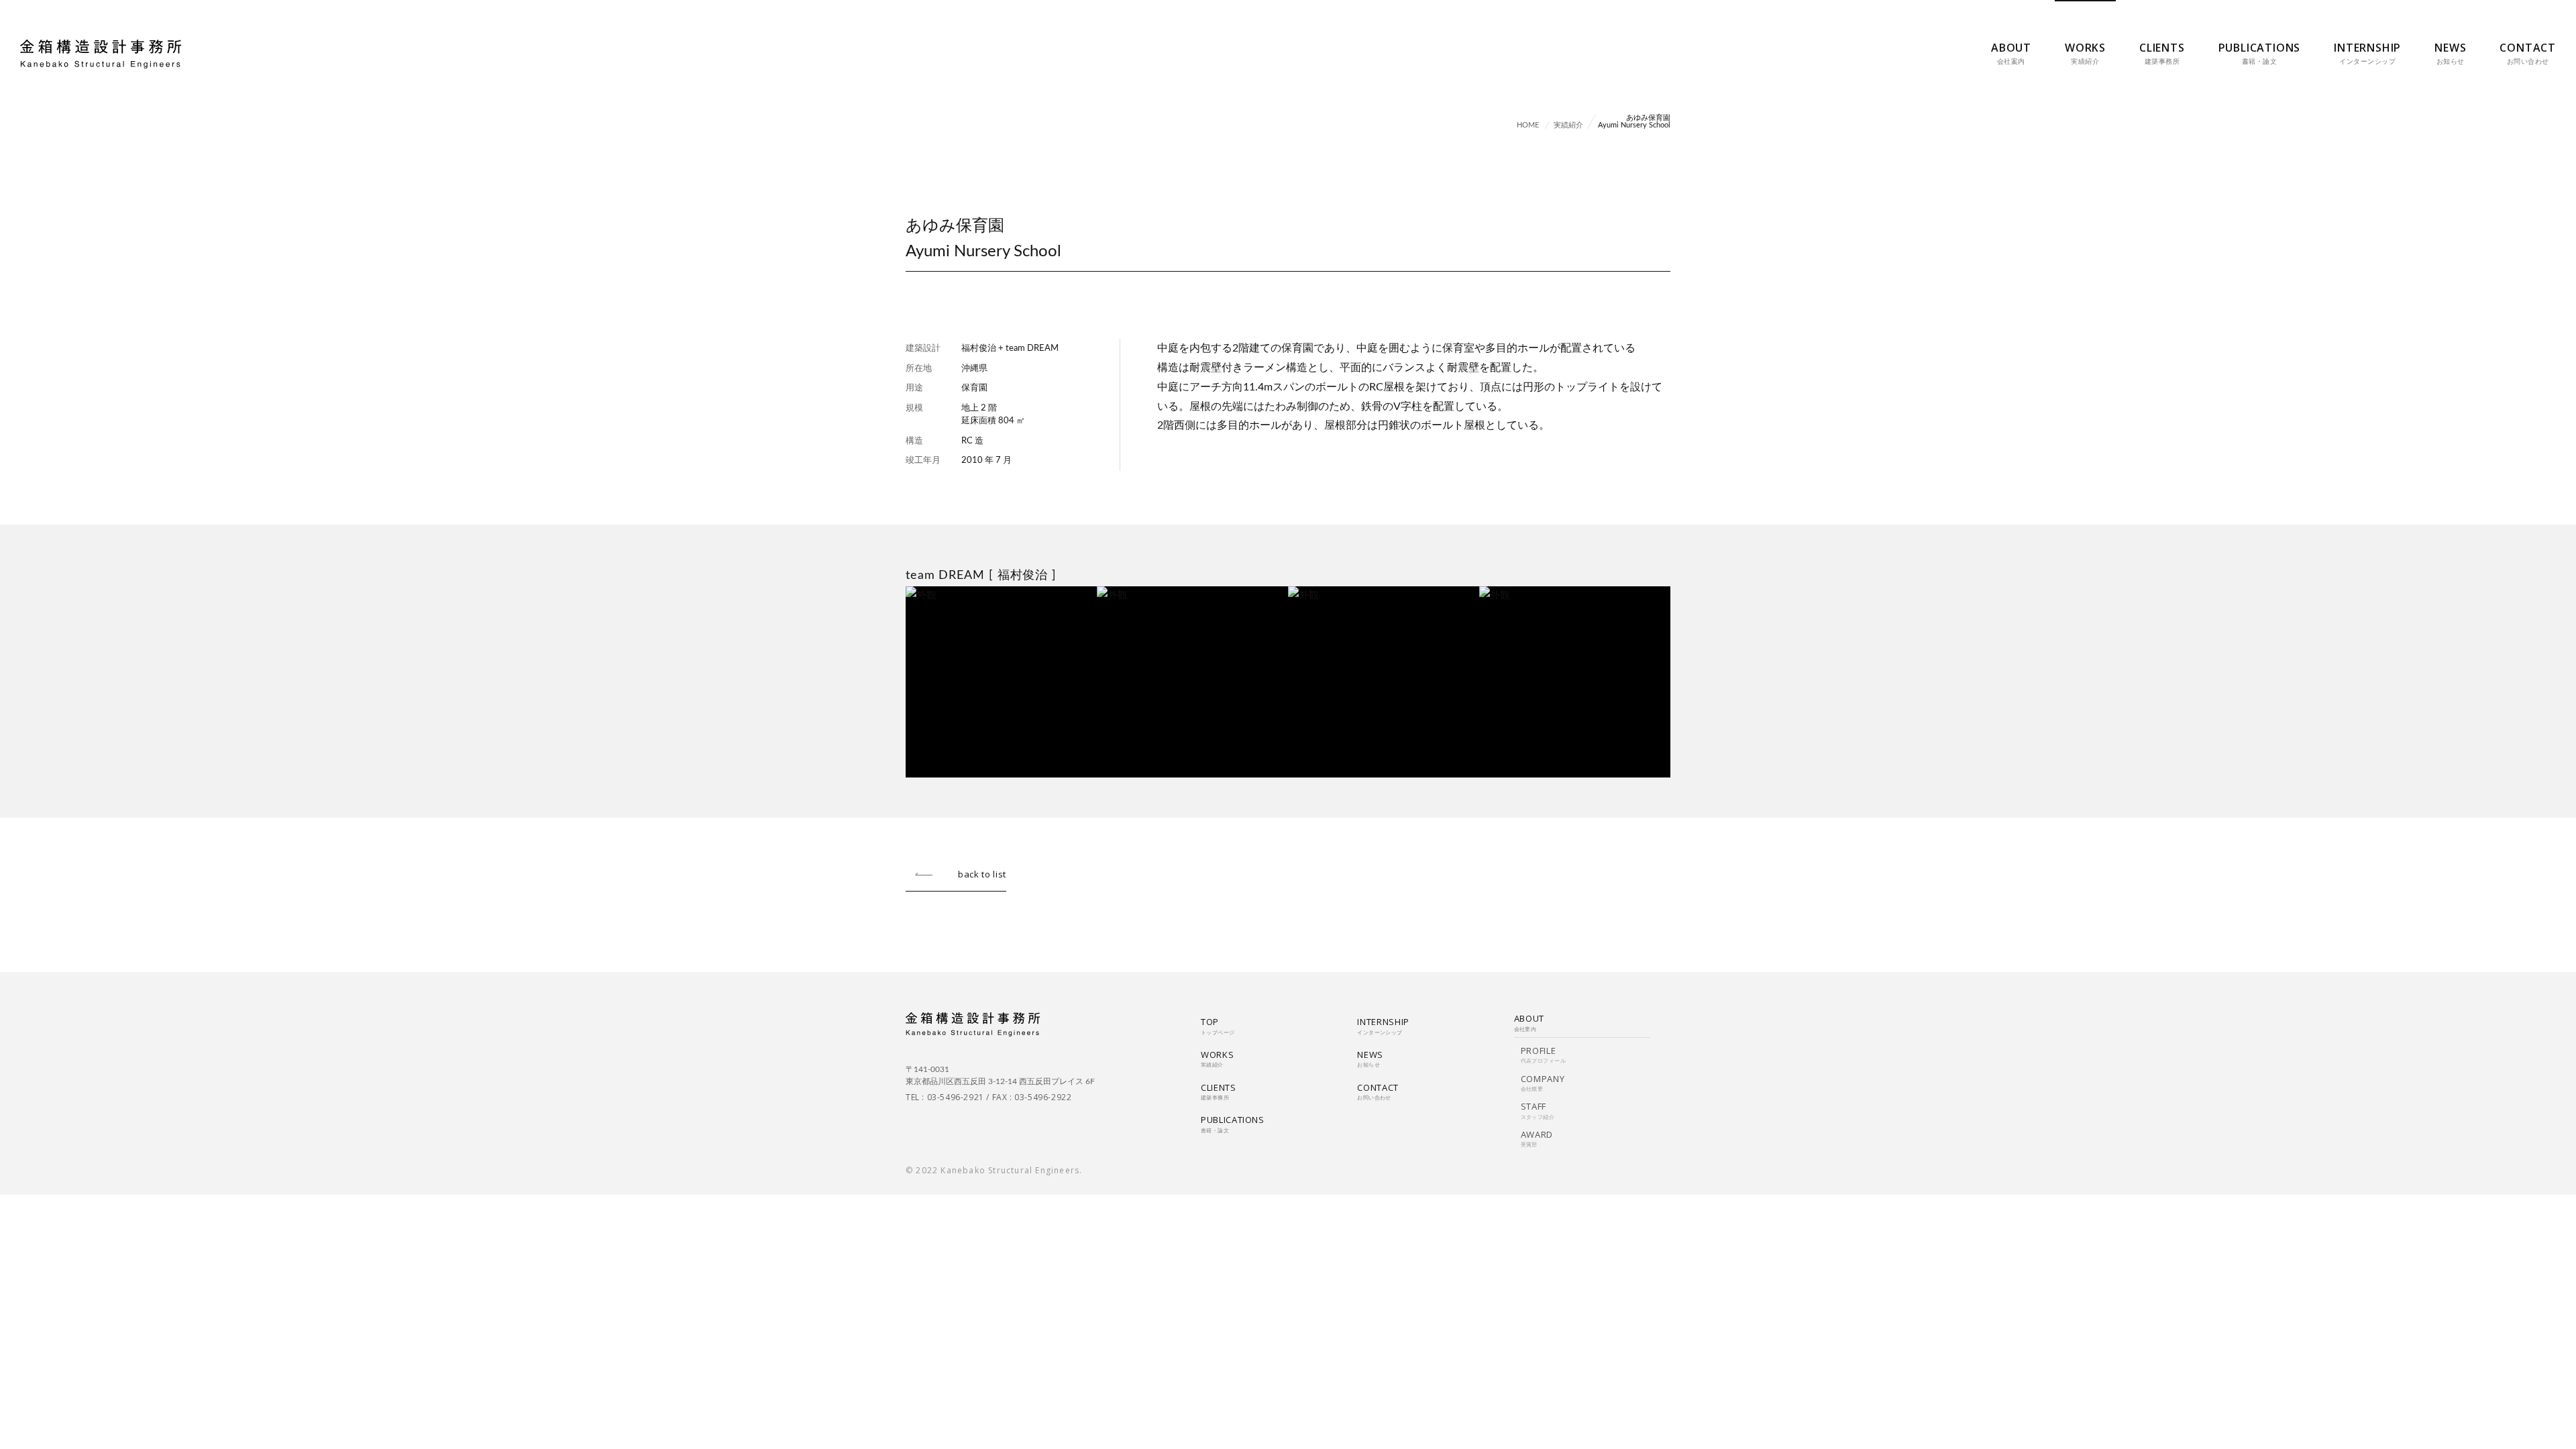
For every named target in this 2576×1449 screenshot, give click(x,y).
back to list (982, 874)
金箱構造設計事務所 (101, 54)
